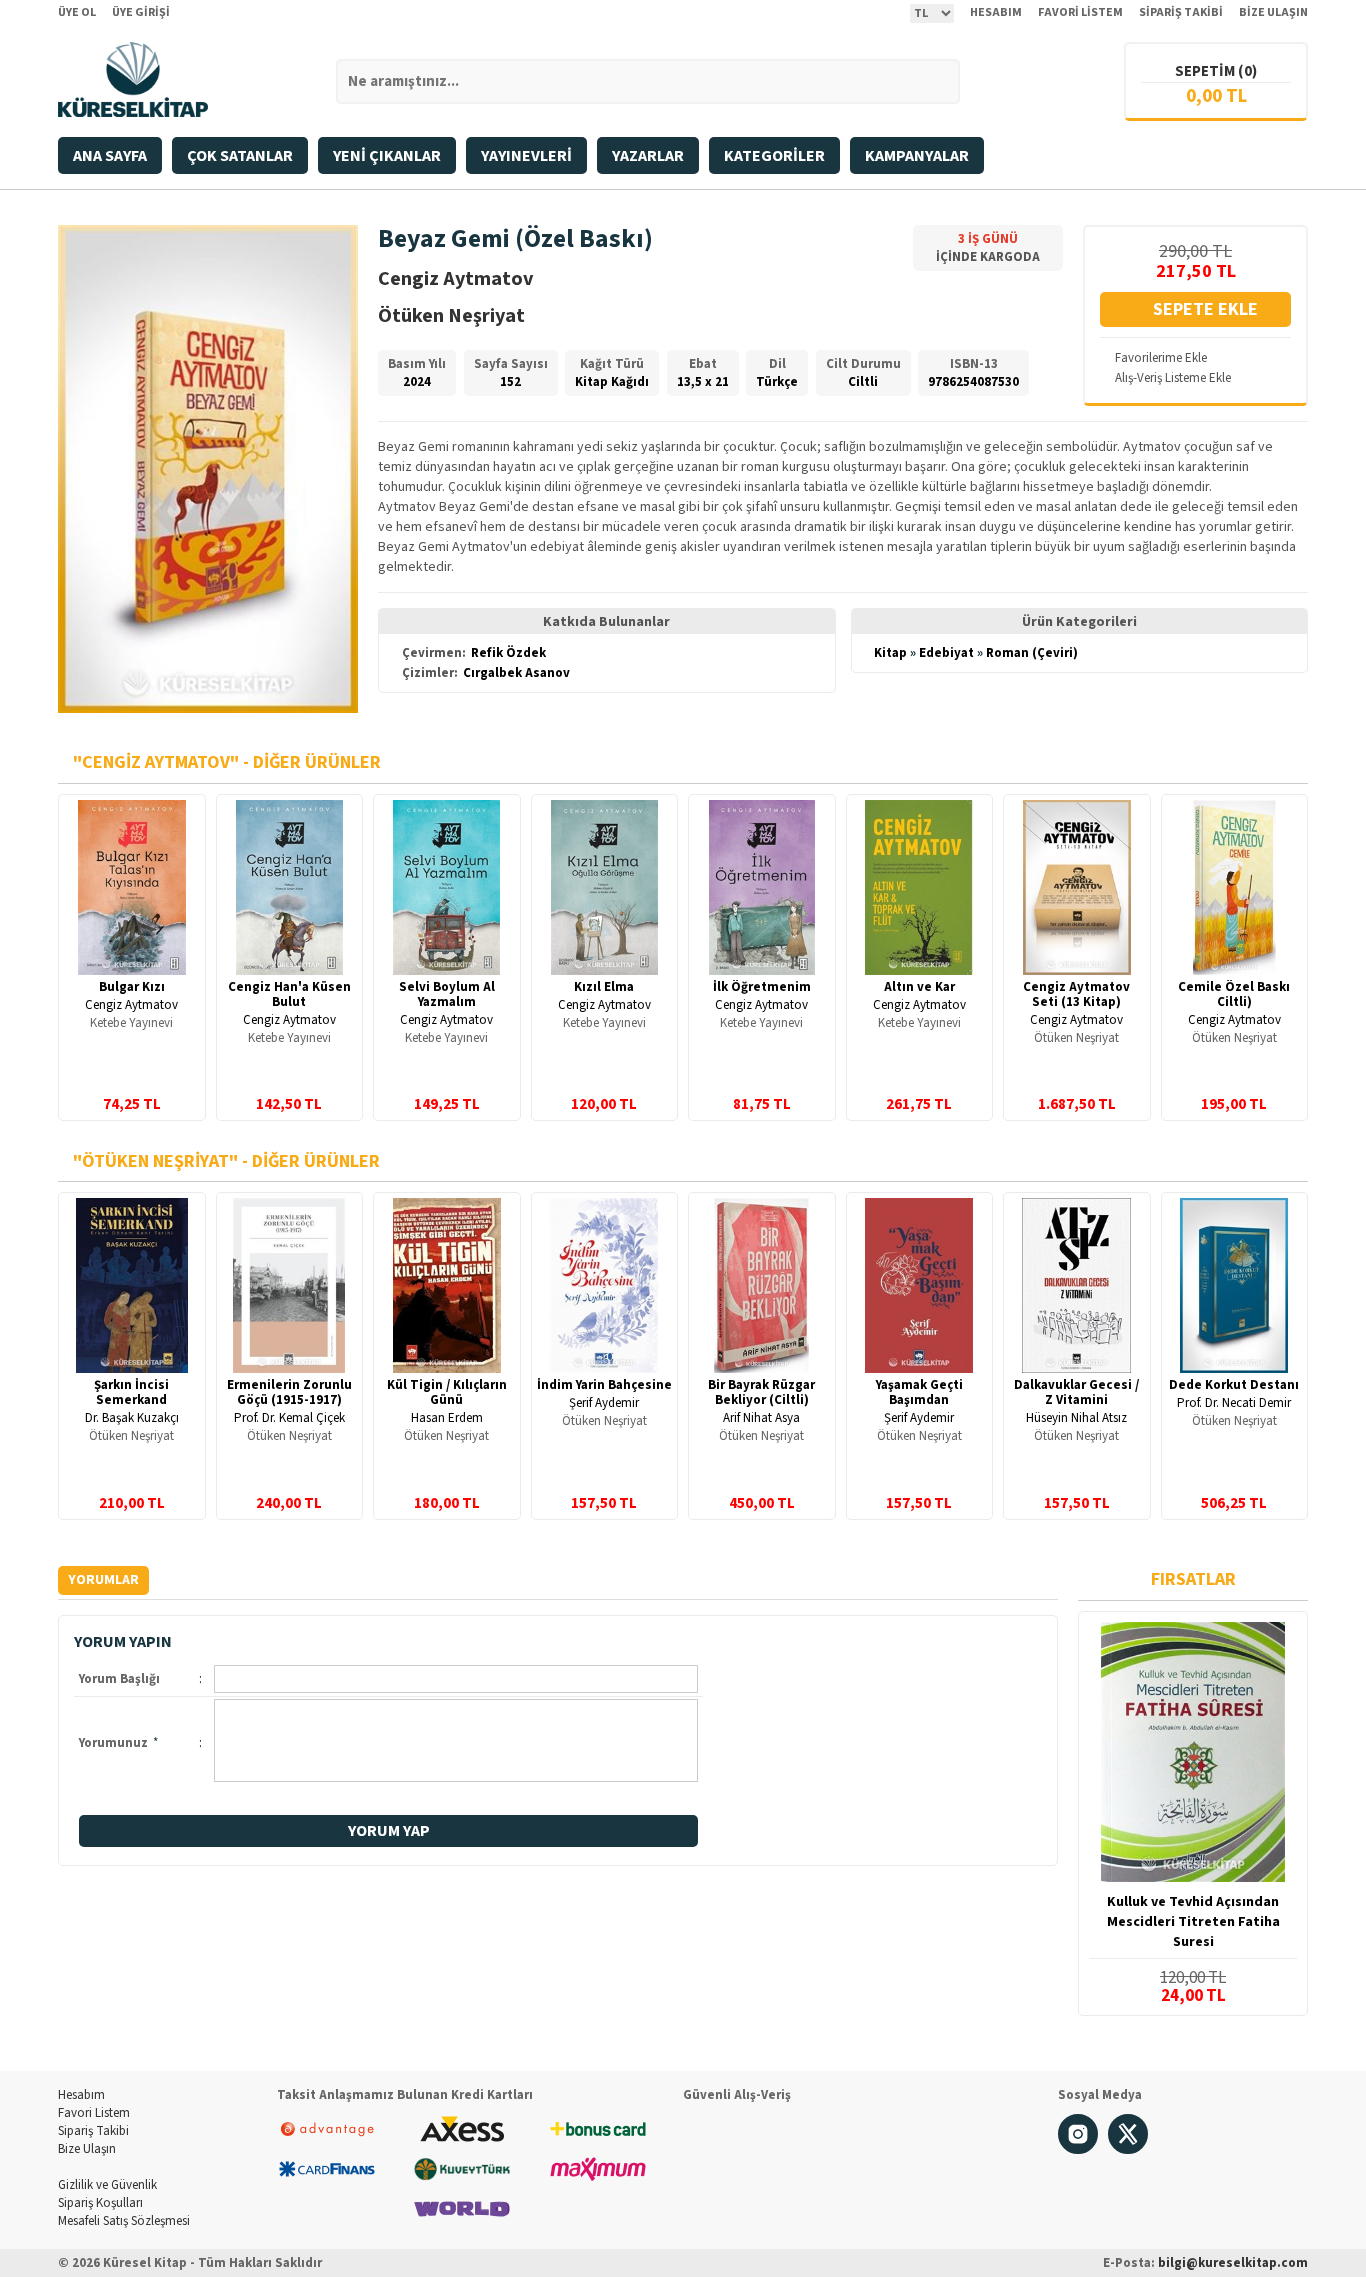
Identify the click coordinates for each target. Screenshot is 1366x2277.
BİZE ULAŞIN (1273, 12)
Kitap (890, 653)
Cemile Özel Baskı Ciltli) (1234, 994)
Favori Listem (94, 2113)
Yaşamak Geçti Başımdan (919, 1392)
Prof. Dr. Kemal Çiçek (289, 1418)
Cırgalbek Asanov (516, 673)
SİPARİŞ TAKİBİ (1181, 12)
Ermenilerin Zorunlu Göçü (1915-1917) (289, 1392)
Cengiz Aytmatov (131, 1005)
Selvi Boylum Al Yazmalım (447, 994)
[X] (1128, 2150)
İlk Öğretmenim (762, 987)
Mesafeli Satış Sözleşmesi (124, 2221)
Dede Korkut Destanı (1234, 1385)
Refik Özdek (508, 653)
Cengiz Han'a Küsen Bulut (289, 994)
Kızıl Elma (604, 987)
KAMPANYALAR (917, 156)
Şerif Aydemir (604, 1403)
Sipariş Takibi (93, 2131)
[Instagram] (1078, 2150)
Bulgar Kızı (132, 987)
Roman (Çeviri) (1032, 653)
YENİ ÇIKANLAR (387, 156)
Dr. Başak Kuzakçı (132, 1418)
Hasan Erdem (447, 1418)
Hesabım (81, 2095)
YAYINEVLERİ (526, 156)
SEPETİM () (1216, 71)
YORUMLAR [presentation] (103, 1580)
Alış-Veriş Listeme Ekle (1173, 378)
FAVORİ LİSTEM (1080, 12)
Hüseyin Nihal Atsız (1076, 1418)
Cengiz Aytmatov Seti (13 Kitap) (1076, 994)
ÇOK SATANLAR (240, 156)
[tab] (103, 1580)
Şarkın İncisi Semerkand (131, 1392)
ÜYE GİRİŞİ (141, 12)
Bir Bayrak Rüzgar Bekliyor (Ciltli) (761, 1392)
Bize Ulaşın (87, 2149)
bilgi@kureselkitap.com (1233, 2263)
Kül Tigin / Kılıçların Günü (447, 1392)
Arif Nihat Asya (761, 1418)
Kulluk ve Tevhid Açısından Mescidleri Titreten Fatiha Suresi (1193, 1922)
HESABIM (996, 12)
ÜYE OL (77, 12)
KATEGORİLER (774, 156)
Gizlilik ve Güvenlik (107, 2185)
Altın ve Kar (919, 987)
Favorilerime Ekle (1161, 358)
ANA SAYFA (110, 156)
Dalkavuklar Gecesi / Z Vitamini (1076, 1392)
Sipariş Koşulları (100, 2203)
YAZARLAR (648, 156)
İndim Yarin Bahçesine (604, 1385)
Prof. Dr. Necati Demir (1234, 1403)
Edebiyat (946, 653)
